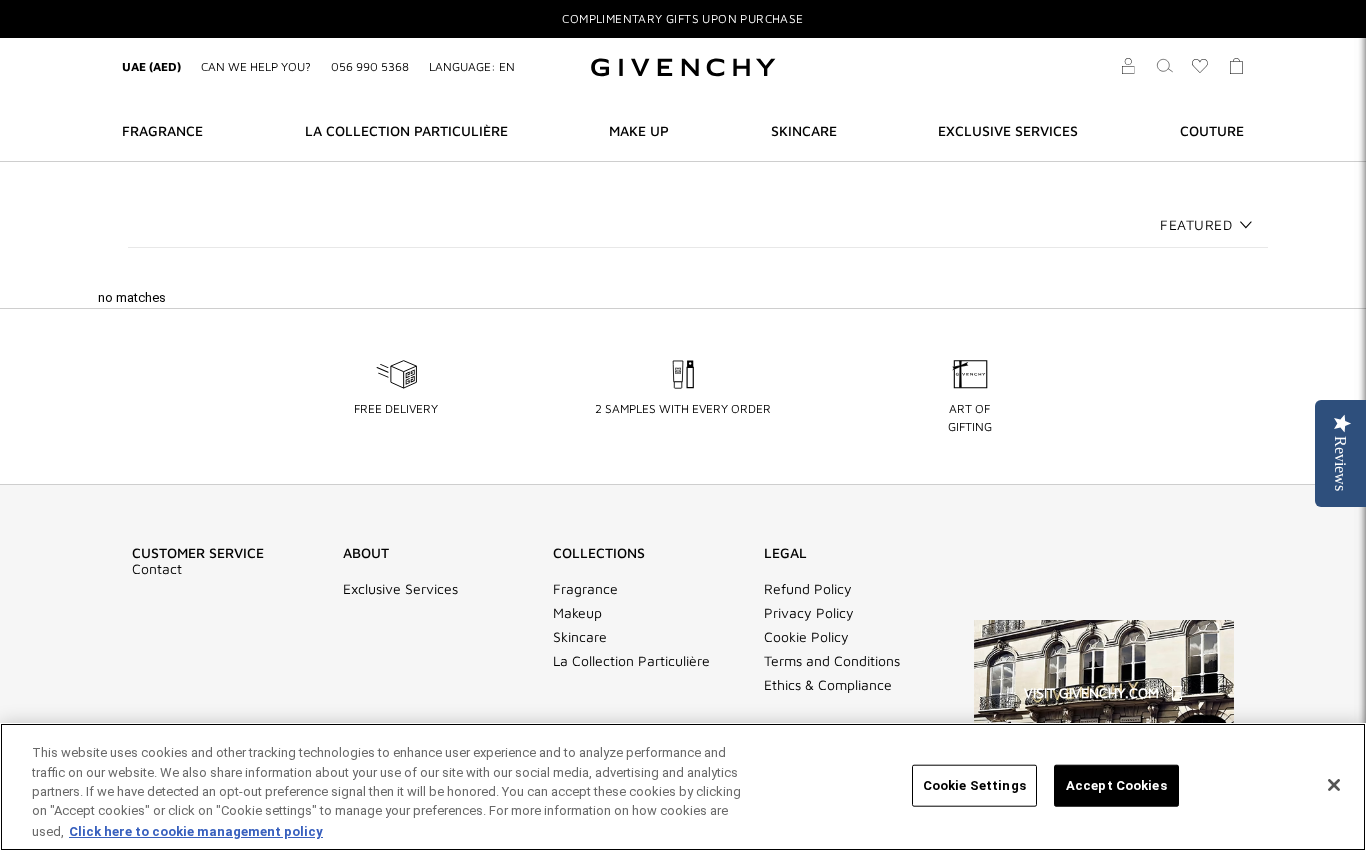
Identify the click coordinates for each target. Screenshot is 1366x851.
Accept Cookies (1116, 785)
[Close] (1334, 785)
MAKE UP (639, 130)
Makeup (577, 613)
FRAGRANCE (162, 130)
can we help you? (256, 66)
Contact (157, 569)
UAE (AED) (151, 66)
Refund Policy (808, 589)
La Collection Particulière (631, 661)
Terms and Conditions (832, 661)
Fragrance (585, 589)
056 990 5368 (370, 66)
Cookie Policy (806, 637)
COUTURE (1212, 130)
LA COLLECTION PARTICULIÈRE (406, 130)
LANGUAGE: (472, 66)
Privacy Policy (809, 613)
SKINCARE (804, 130)
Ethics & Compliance (828, 685)
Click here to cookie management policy (196, 830)
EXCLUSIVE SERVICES (1008, 130)
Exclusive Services (400, 589)
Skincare (580, 637)
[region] (683, 787)
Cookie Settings (974, 785)
